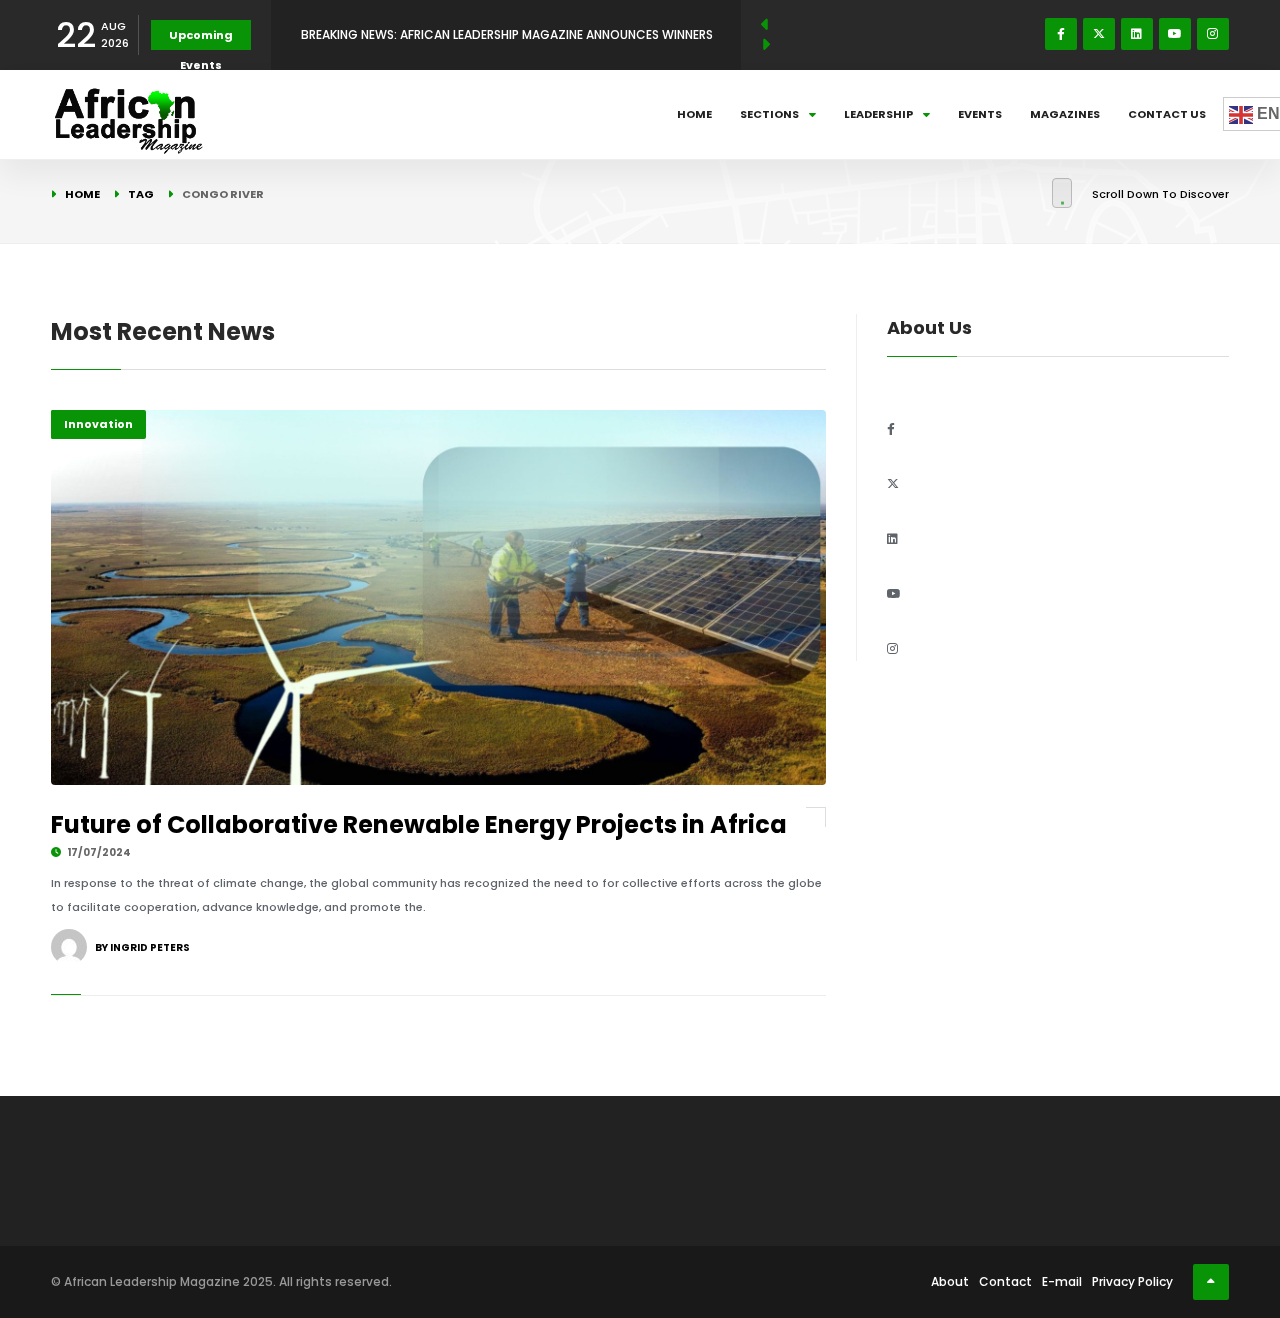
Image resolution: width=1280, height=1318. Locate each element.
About (950, 1281)
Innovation (98, 424)
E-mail (1062, 1281)
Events (980, 114)
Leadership (878, 114)
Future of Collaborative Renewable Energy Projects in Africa (419, 824)
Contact (1005, 1281)
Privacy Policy (1132, 1281)
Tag (141, 194)
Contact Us (1167, 114)
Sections (769, 114)
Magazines (1065, 114)
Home (694, 114)
